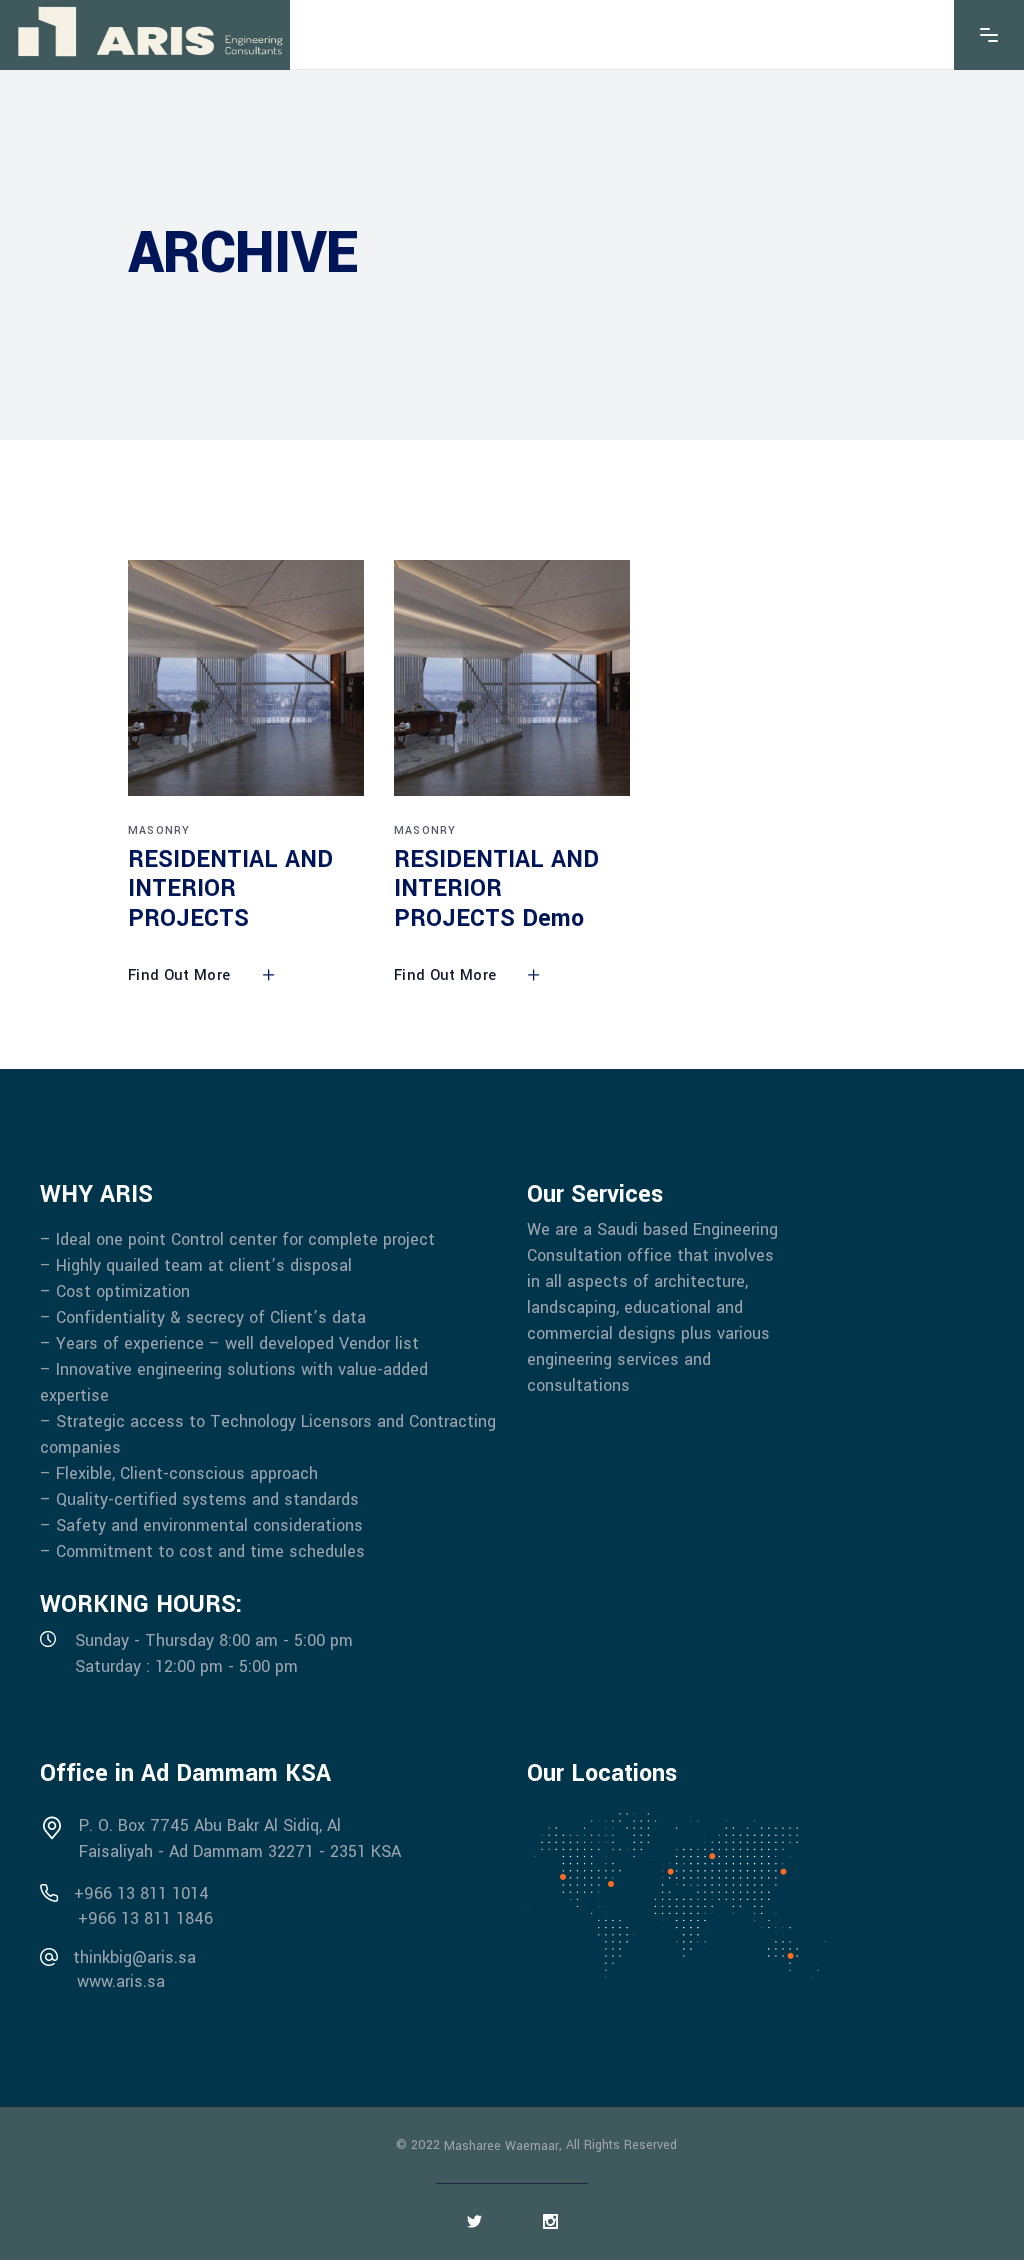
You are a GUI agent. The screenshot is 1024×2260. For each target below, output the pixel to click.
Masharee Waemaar (501, 2145)
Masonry (159, 830)
